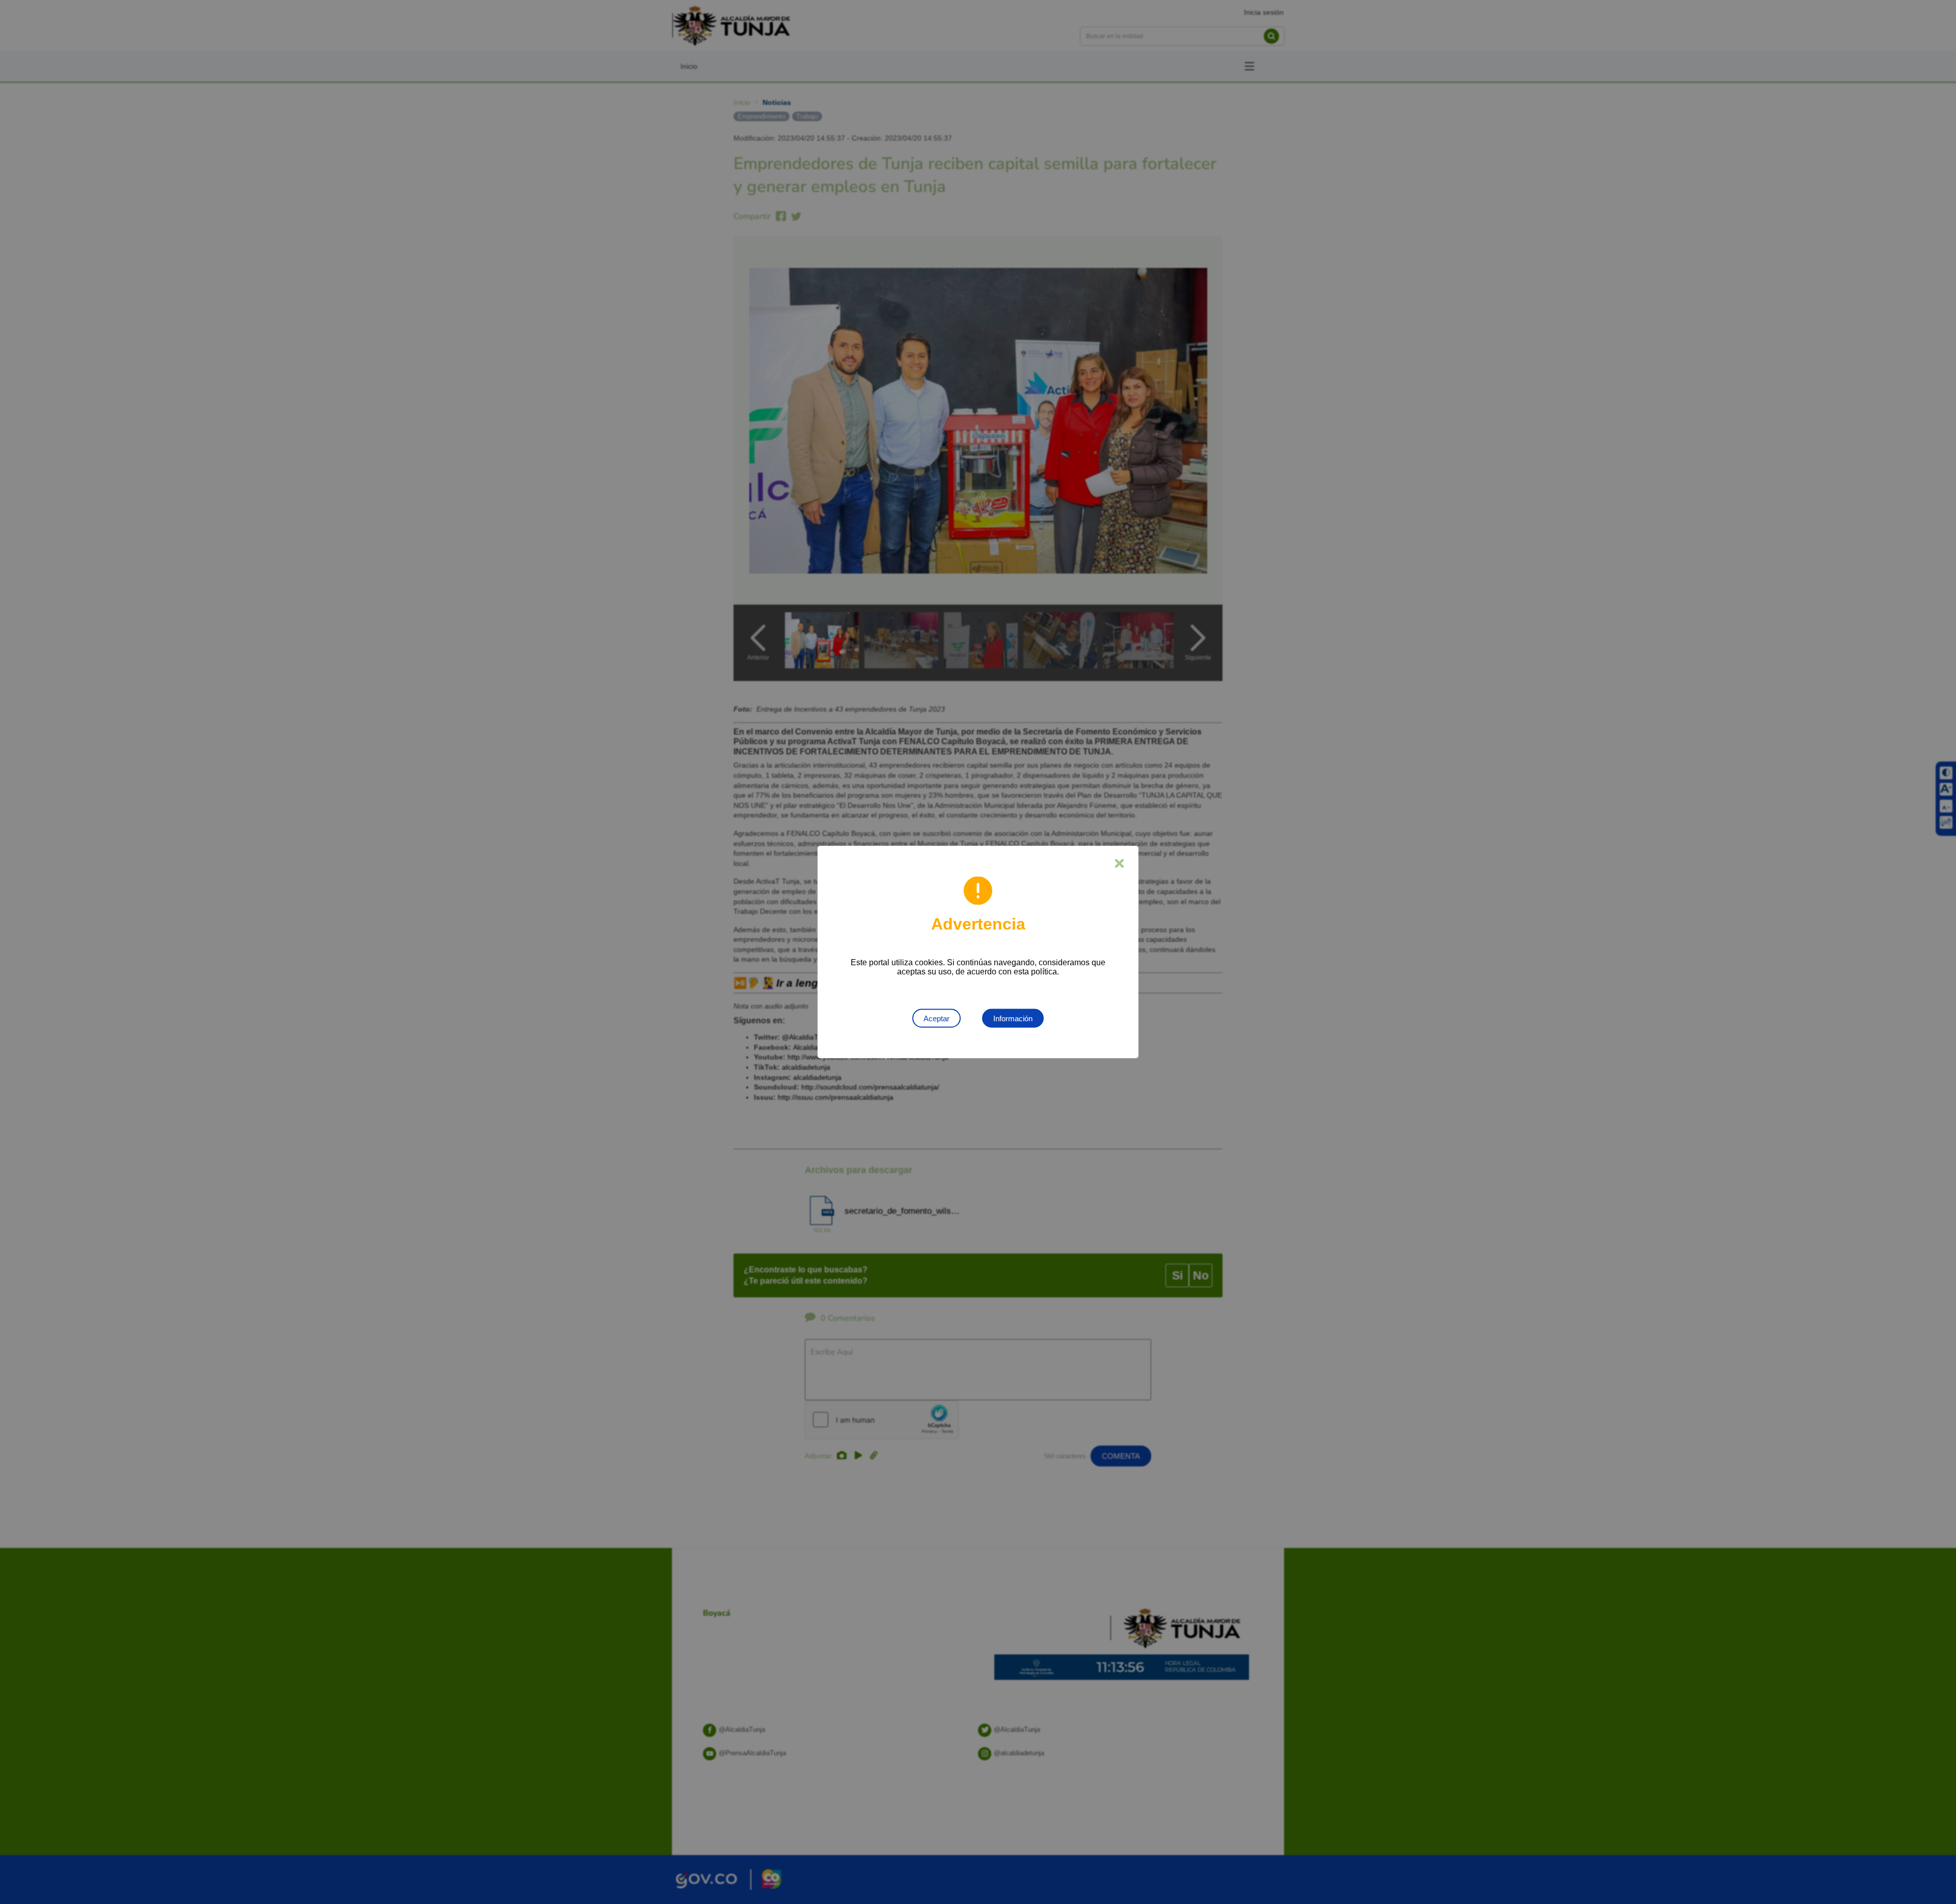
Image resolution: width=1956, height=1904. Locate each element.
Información (1013, 1018)
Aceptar (936, 1018)
